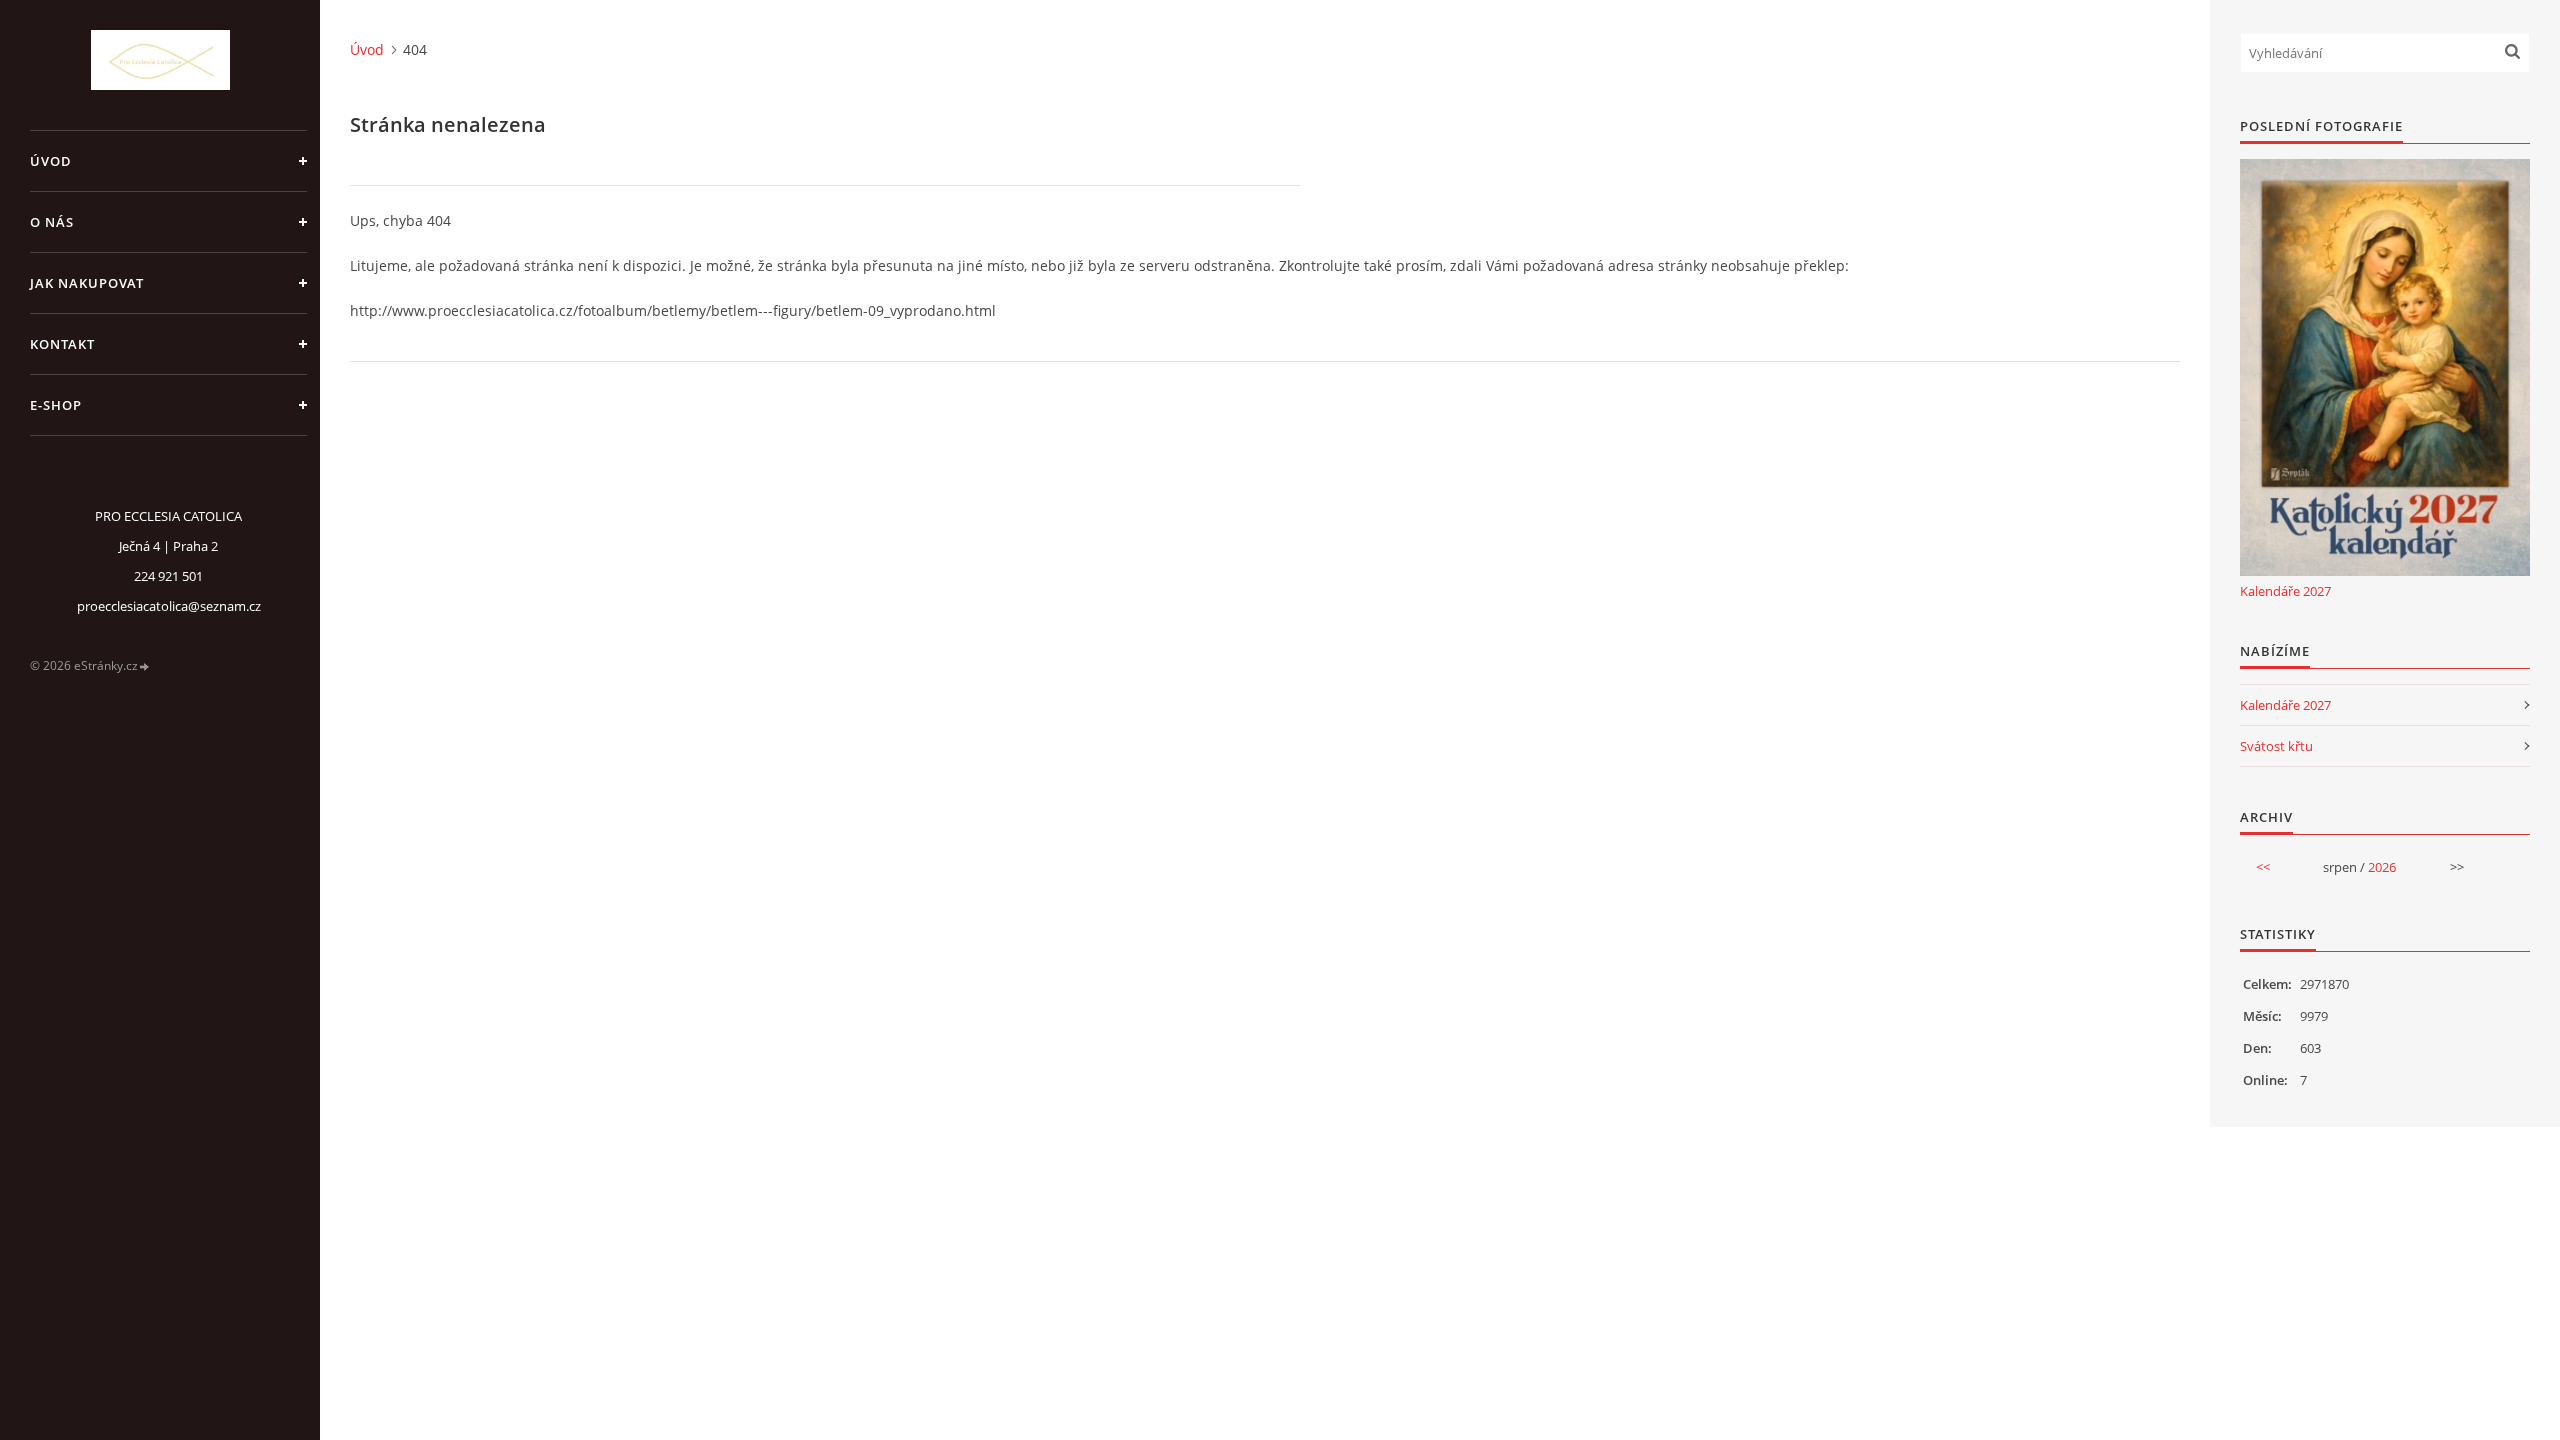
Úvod (51, 161)
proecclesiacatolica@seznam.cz (169, 606)
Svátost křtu (2276, 746)
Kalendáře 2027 (2285, 591)
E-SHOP (56, 405)
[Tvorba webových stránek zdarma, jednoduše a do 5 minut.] (145, 666)
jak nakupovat (87, 283)
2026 (2382, 867)
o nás (52, 222)
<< (2263, 867)
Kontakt (62, 344)
